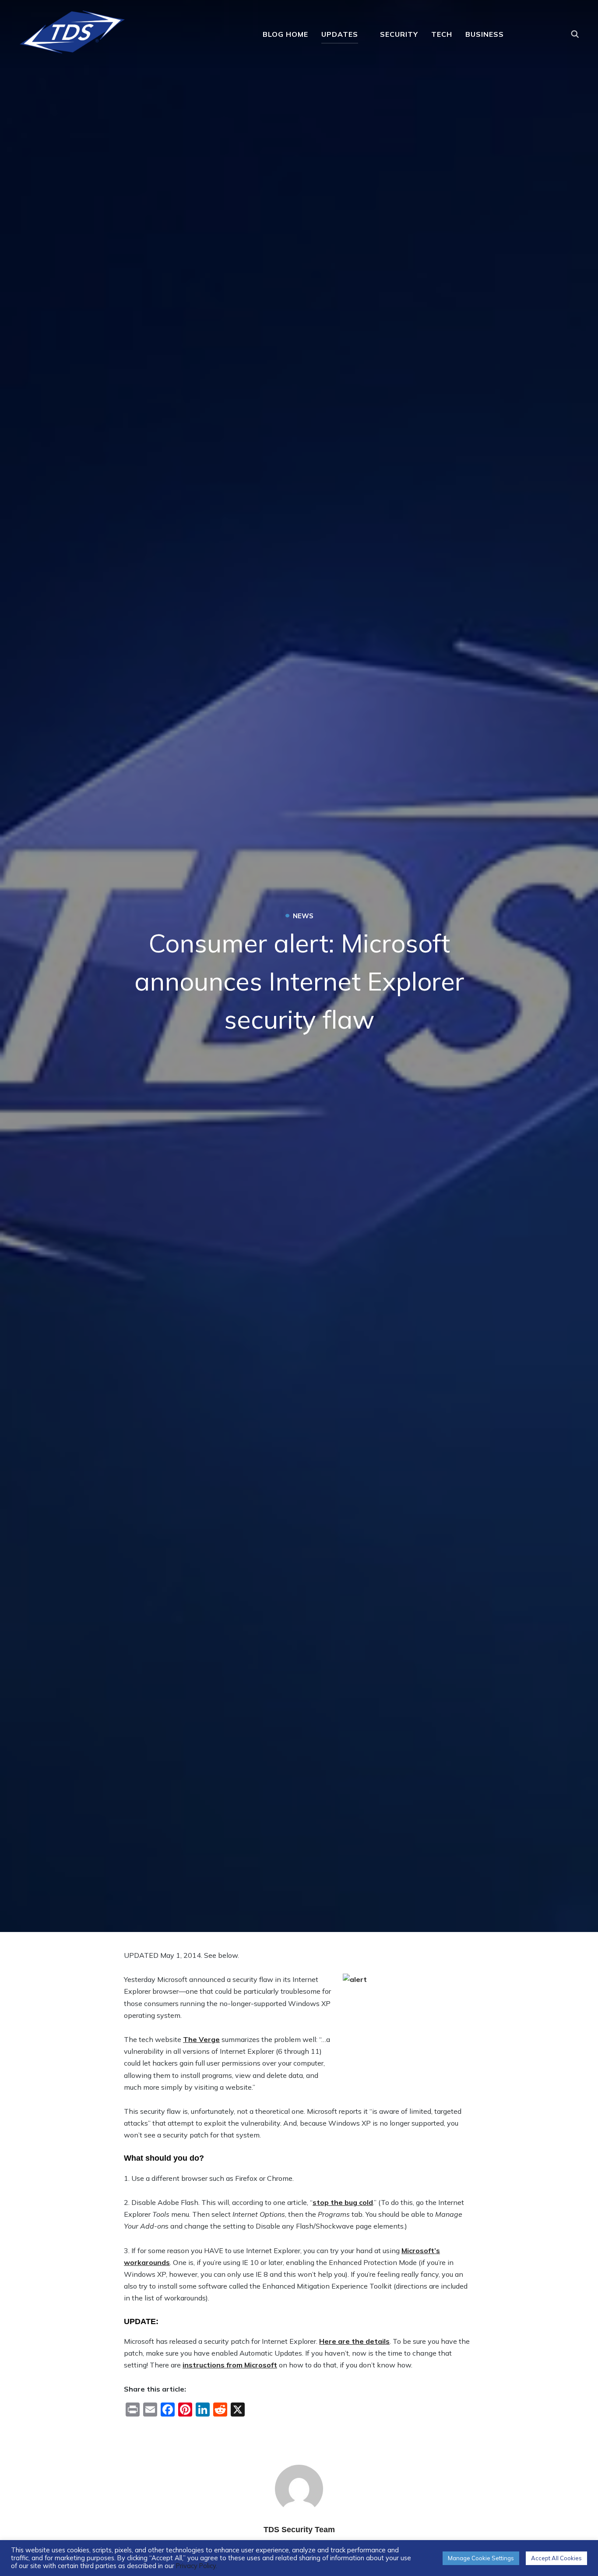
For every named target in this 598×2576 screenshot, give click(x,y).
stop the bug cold (343, 2202)
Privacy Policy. (197, 2566)
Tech (442, 34)
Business (485, 34)
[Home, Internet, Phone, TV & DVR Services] (72, 29)
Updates (340, 34)
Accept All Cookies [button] (556, 2558)
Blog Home (285, 34)
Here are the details (354, 2341)
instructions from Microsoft (230, 2365)
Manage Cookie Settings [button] (481, 2558)
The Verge (201, 2039)
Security (399, 34)
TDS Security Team (299, 2530)
